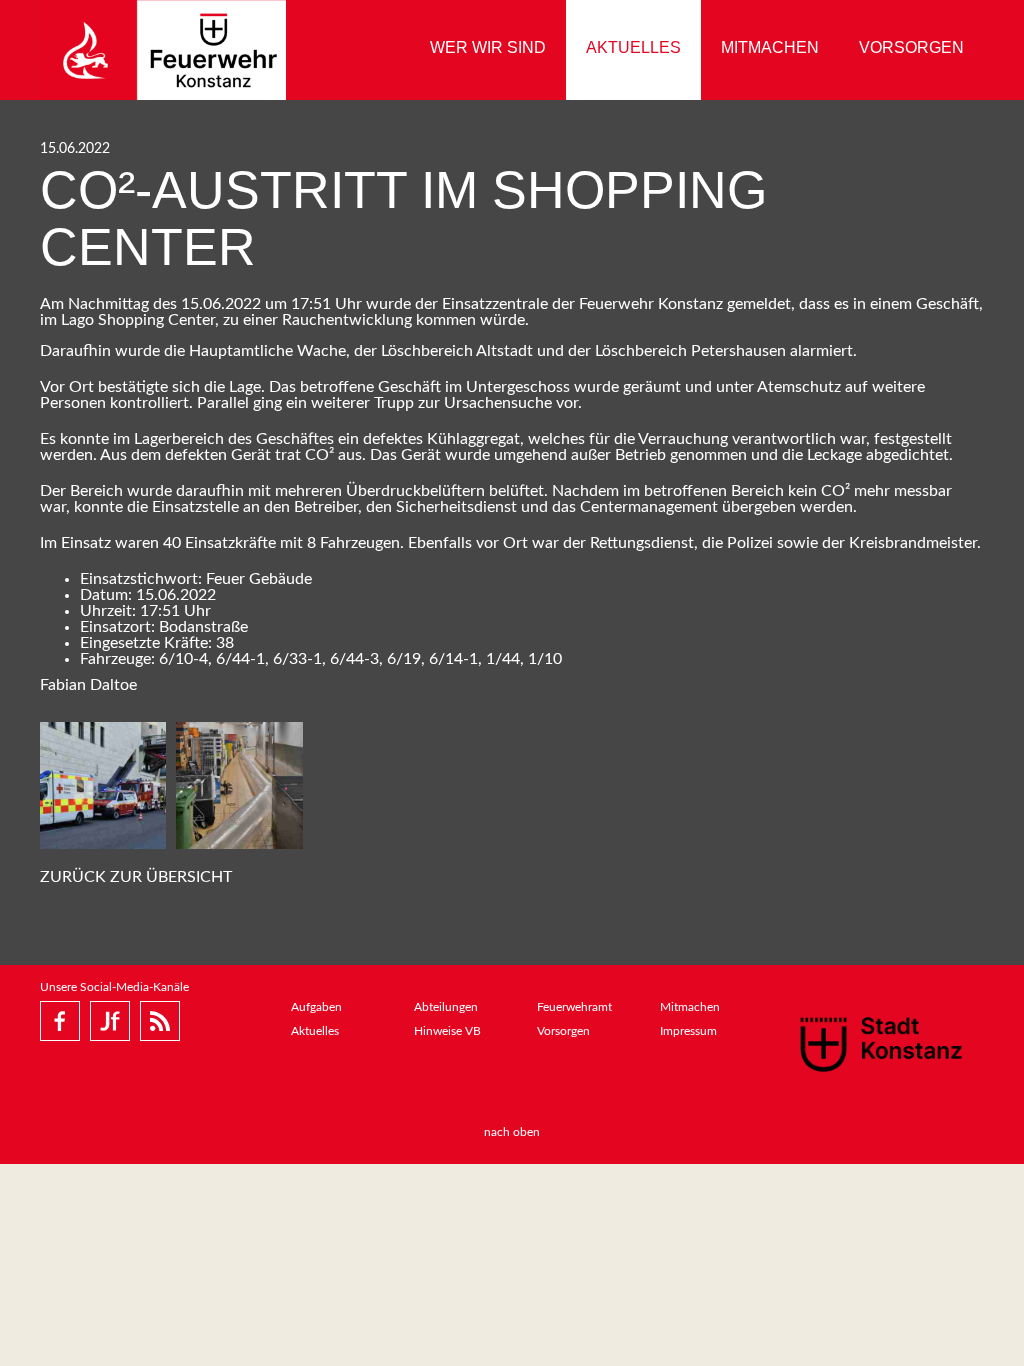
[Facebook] (60, 1021)
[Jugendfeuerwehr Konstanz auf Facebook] (110, 1021)
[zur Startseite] (163, 50)
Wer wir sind (488, 47)
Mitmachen (770, 47)
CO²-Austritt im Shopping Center (403, 218)
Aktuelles (633, 47)
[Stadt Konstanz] (881, 1044)
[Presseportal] (160, 1021)
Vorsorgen (911, 47)
